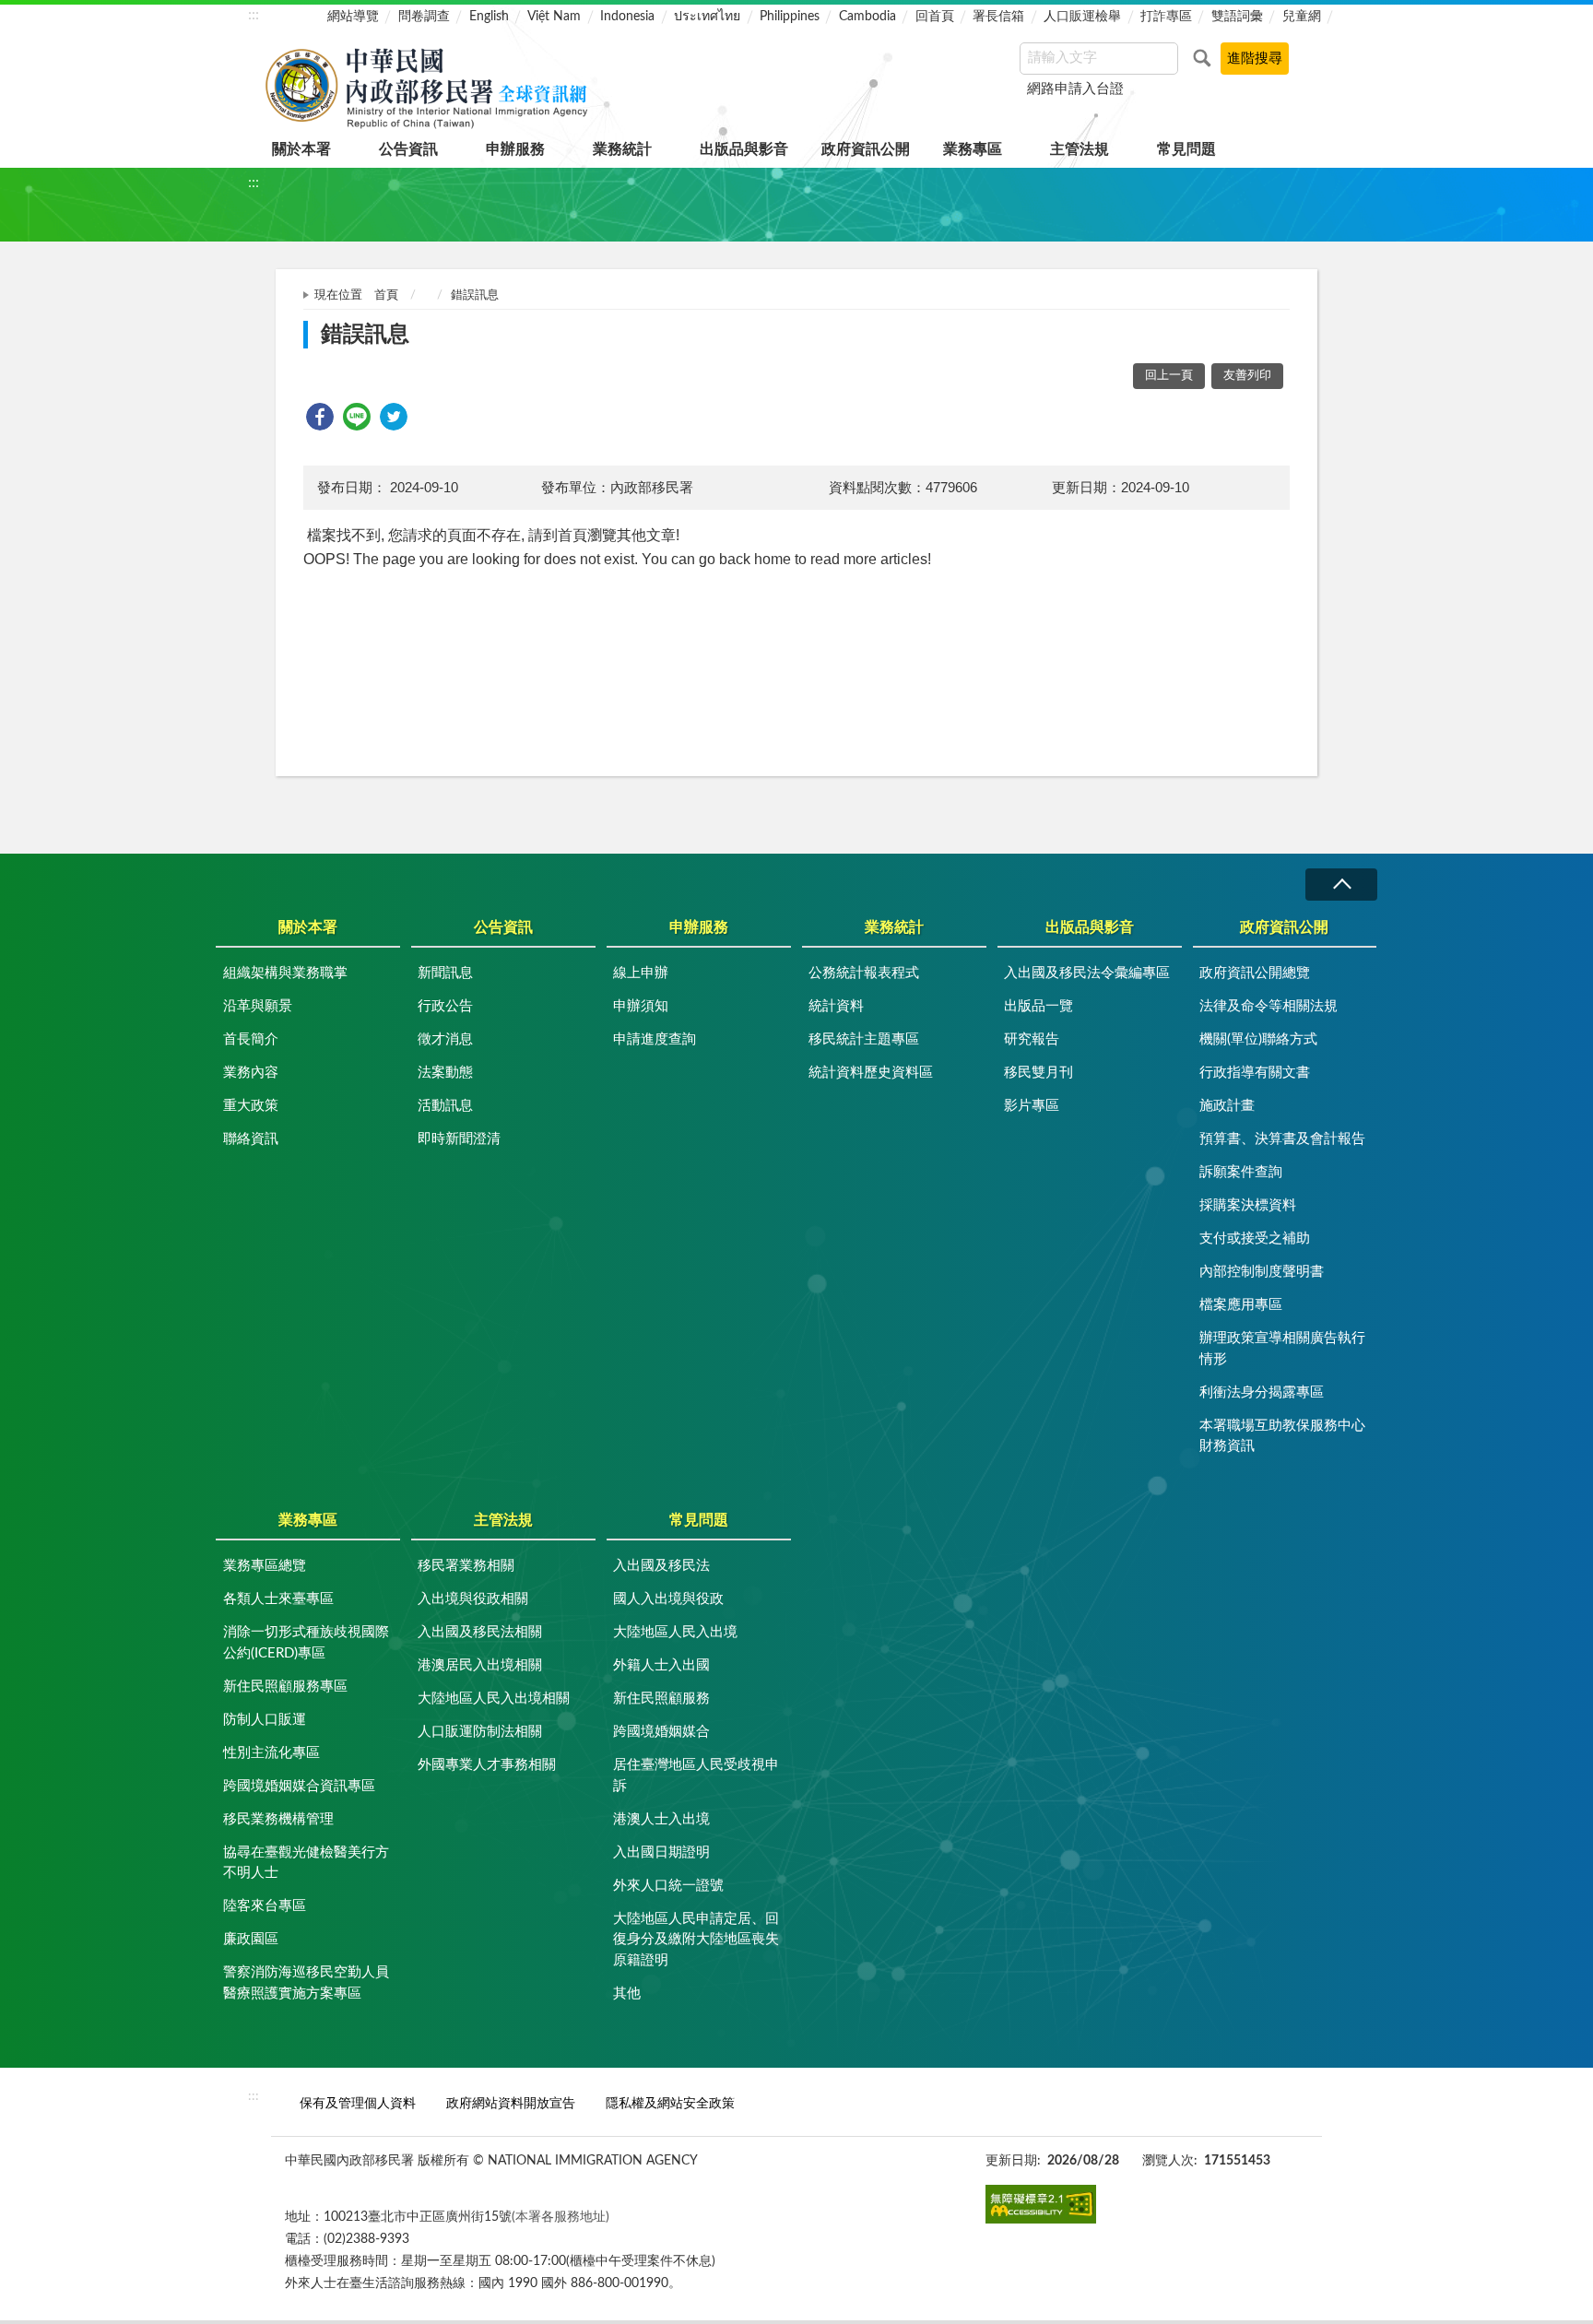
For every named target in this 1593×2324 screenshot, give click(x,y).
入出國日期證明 (661, 1852)
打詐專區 (1166, 17)
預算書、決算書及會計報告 (1282, 1139)
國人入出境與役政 (668, 1599)
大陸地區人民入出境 (675, 1632)
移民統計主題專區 (864, 1039)
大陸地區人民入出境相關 (494, 1699)
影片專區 (1032, 1106)
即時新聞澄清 (459, 1139)
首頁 (386, 295)
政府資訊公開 (866, 149)
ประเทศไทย (707, 17)
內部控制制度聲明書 (1262, 1272)
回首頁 (935, 17)
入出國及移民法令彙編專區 (1087, 973)
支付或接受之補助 (1255, 1239)
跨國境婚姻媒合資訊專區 (299, 1786)
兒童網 (1302, 17)
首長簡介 (251, 1039)
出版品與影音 (744, 149)
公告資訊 (408, 149)
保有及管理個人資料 (358, 2103)
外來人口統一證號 (668, 1886)
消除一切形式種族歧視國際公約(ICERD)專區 (306, 1643)
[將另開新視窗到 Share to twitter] (394, 417)
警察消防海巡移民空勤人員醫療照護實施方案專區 (306, 1983)
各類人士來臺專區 (278, 1599)
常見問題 (1186, 149)
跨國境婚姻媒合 (661, 1732)
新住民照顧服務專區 (285, 1687)
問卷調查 (424, 17)
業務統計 (622, 149)
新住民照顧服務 (661, 1699)
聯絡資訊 (251, 1139)
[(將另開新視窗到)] (1041, 2205)
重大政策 (251, 1106)
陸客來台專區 (265, 1906)
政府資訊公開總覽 (1255, 973)
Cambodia (867, 17)
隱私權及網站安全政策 (670, 2103)
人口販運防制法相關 (480, 1732)
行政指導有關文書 (1255, 1073)
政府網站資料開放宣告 (511, 2103)
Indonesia (627, 17)
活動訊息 (445, 1106)
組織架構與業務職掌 (285, 973)
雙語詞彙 (1237, 17)
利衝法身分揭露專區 (1262, 1392)
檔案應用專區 (1241, 1305)
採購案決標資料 (1248, 1205)
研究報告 (1032, 1039)
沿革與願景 (258, 1006)
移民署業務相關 (466, 1566)
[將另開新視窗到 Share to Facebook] (320, 417)
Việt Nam (554, 17)
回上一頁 (1169, 376)
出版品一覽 (1038, 1006)
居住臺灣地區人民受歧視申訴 (696, 1775)
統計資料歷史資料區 (871, 1073)
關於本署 (301, 149)
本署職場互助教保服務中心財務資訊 (1282, 1436)
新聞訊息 (445, 973)
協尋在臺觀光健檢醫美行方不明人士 (306, 1863)
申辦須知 (641, 1006)
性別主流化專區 (271, 1753)
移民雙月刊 (1038, 1073)
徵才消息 (445, 1039)
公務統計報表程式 (864, 973)
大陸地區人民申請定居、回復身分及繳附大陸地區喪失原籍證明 (696, 1940)
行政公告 (445, 1006)
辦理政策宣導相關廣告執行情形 (1282, 1349)
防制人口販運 (265, 1720)
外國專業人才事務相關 (487, 1765)
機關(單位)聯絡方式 (1258, 1039)
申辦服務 (515, 149)
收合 (1341, 885)
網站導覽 (353, 17)
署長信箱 (998, 17)
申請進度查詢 (655, 1039)
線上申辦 (641, 973)
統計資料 (836, 1006)
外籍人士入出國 (661, 1665)
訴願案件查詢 (1241, 1172)
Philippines (790, 17)
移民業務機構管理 (278, 1819)
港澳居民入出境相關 (480, 1665)
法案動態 (445, 1073)
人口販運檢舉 (1082, 17)
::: (254, 15)
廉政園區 (251, 1939)
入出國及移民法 (661, 1566)
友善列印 (1247, 376)
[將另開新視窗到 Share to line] (357, 417)
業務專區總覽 (265, 1566)
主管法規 (1080, 149)
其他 (627, 1994)
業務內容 (251, 1073)
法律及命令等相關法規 (1268, 1006)
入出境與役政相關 (473, 1599)
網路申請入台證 (1075, 89)
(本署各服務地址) (560, 2217)
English (489, 17)
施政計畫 (1227, 1106)
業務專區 (973, 149)
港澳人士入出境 (661, 1819)
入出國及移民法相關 (480, 1632)
